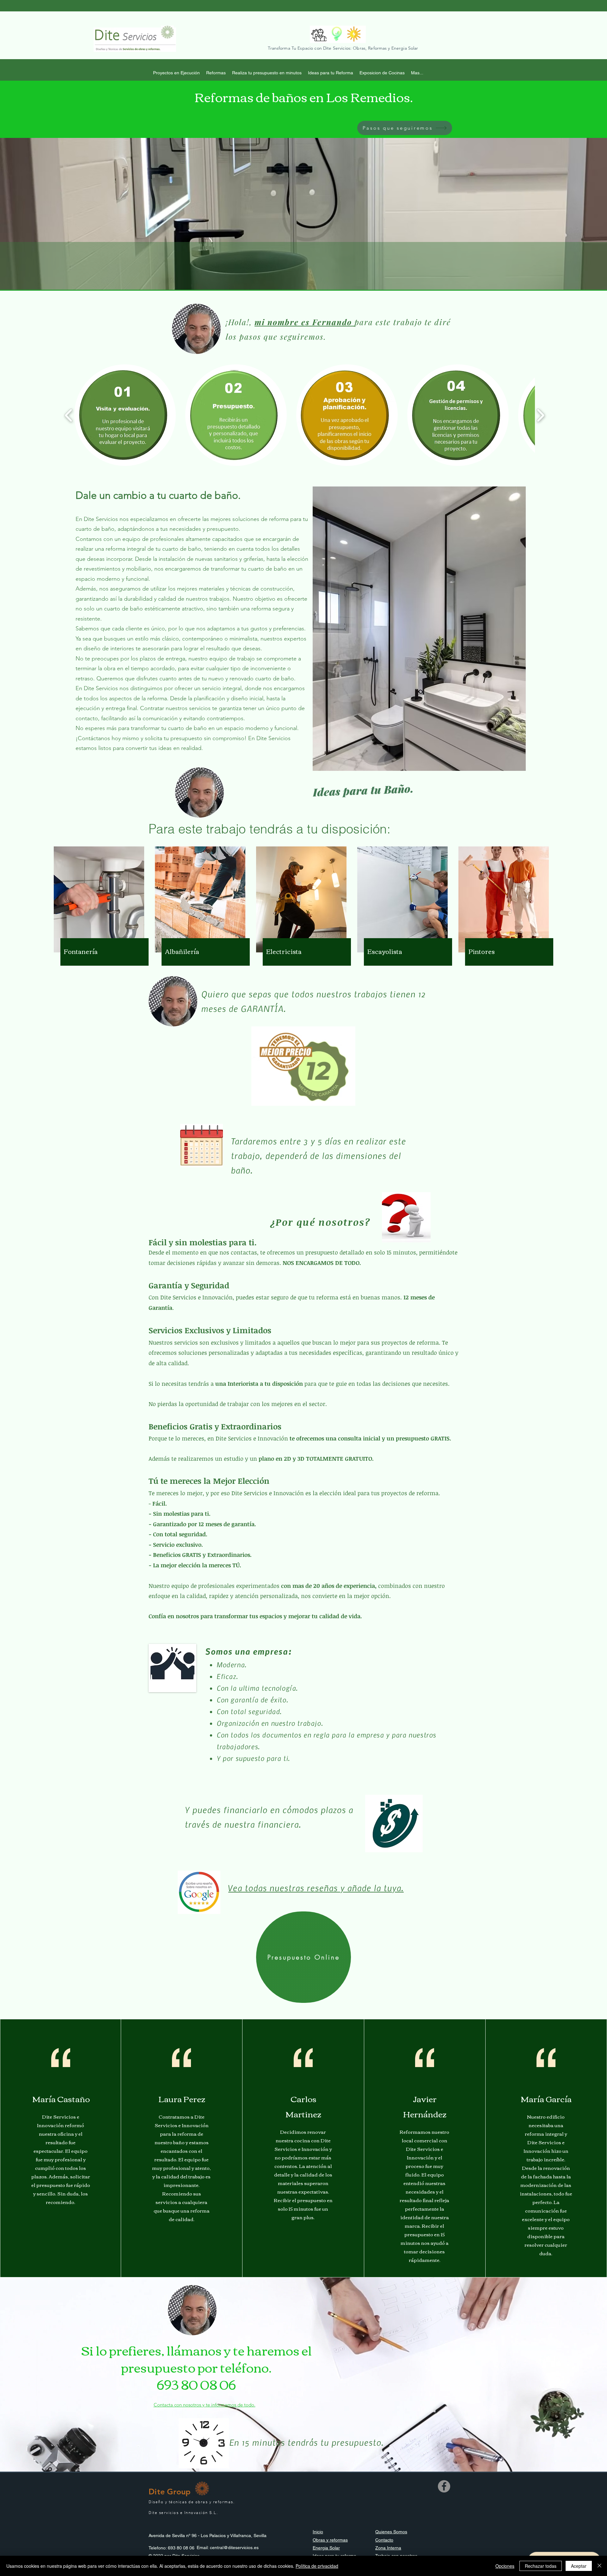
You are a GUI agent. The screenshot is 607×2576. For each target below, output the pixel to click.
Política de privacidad (317, 2566)
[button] (405, 128)
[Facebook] (444, 2486)
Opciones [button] (505, 2566)
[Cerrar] (599, 2566)
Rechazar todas (541, 2566)
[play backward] (69, 415)
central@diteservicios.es (234, 2548)
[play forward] (540, 415)
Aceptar (579, 2566)
